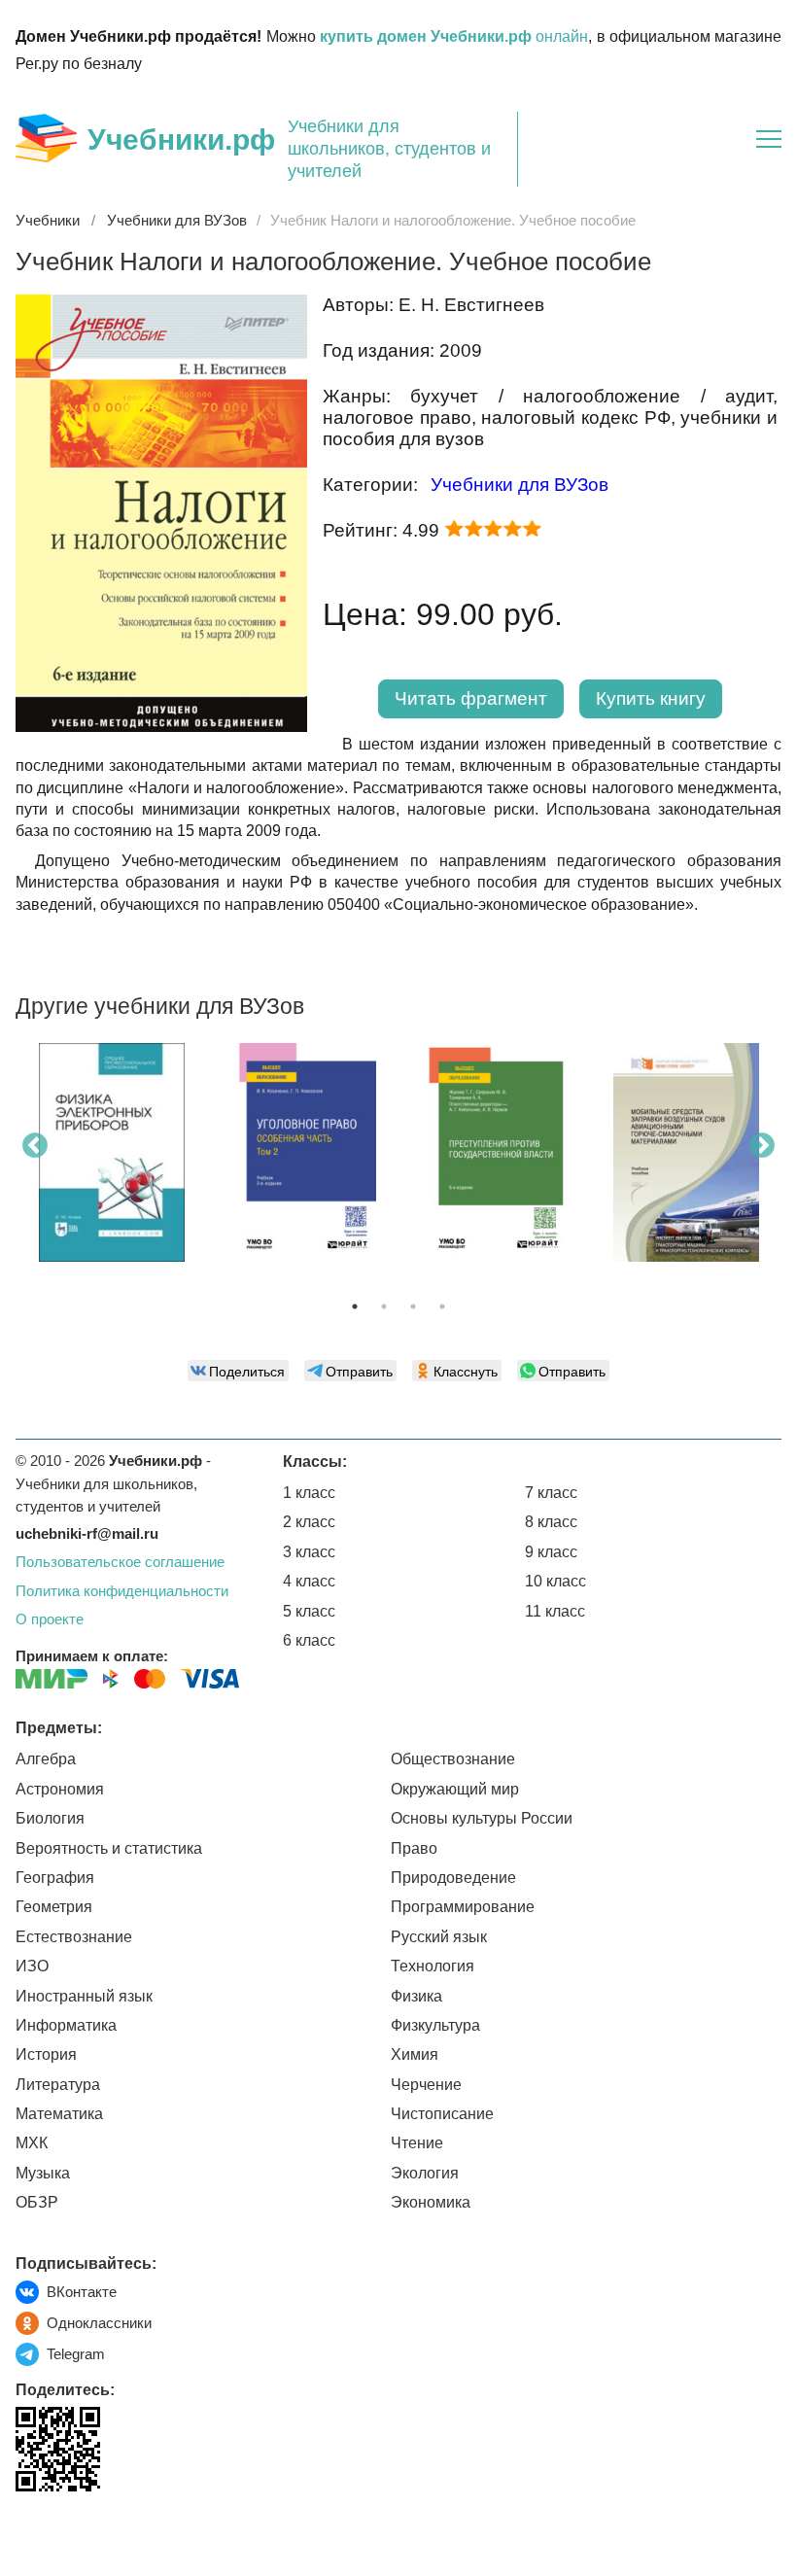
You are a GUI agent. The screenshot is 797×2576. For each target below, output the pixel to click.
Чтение (417, 2143)
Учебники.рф (181, 139)
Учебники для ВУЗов (520, 485)
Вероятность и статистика (109, 1848)
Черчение (426, 2085)
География (55, 1878)
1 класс (309, 1493)
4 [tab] (442, 1306)
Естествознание (74, 1937)
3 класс (309, 1552)
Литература (58, 2085)
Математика (59, 2114)
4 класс (309, 1581)
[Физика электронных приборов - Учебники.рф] (112, 1152)
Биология (50, 1818)
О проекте (50, 1619)
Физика (416, 1996)
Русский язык (439, 1937)
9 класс (551, 1552)
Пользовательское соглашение (120, 1562)
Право (414, 1848)
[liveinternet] (31, 2532)
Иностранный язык (84, 1996)
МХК (32, 2143)
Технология (433, 1966)
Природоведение (453, 1878)
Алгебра (46, 1759)
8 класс (551, 1522)
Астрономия (60, 1789)
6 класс (309, 1640)
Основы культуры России (482, 1818)
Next (762, 1146)
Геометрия (54, 1907)
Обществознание (453, 1759)
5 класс (309, 1611)
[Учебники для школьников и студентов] (46, 138)
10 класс (555, 1581)
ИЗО (32, 1966)
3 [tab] (413, 1306)
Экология (425, 2173)
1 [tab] (355, 1306)
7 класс (551, 1493)
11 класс (555, 1611)
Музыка (43, 2173)
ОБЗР (37, 2202)
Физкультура (435, 2025)
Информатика (66, 2025)
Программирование (463, 1907)
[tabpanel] (111, 1160)
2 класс (309, 1522)
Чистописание (442, 2114)
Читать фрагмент (471, 698)
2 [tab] (384, 1306)
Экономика (431, 2202)
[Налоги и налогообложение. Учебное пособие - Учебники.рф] (161, 727)
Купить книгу (651, 698)
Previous (35, 1146)
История (46, 2054)
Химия (415, 2054)
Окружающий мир (455, 1789)
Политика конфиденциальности (122, 1591)
